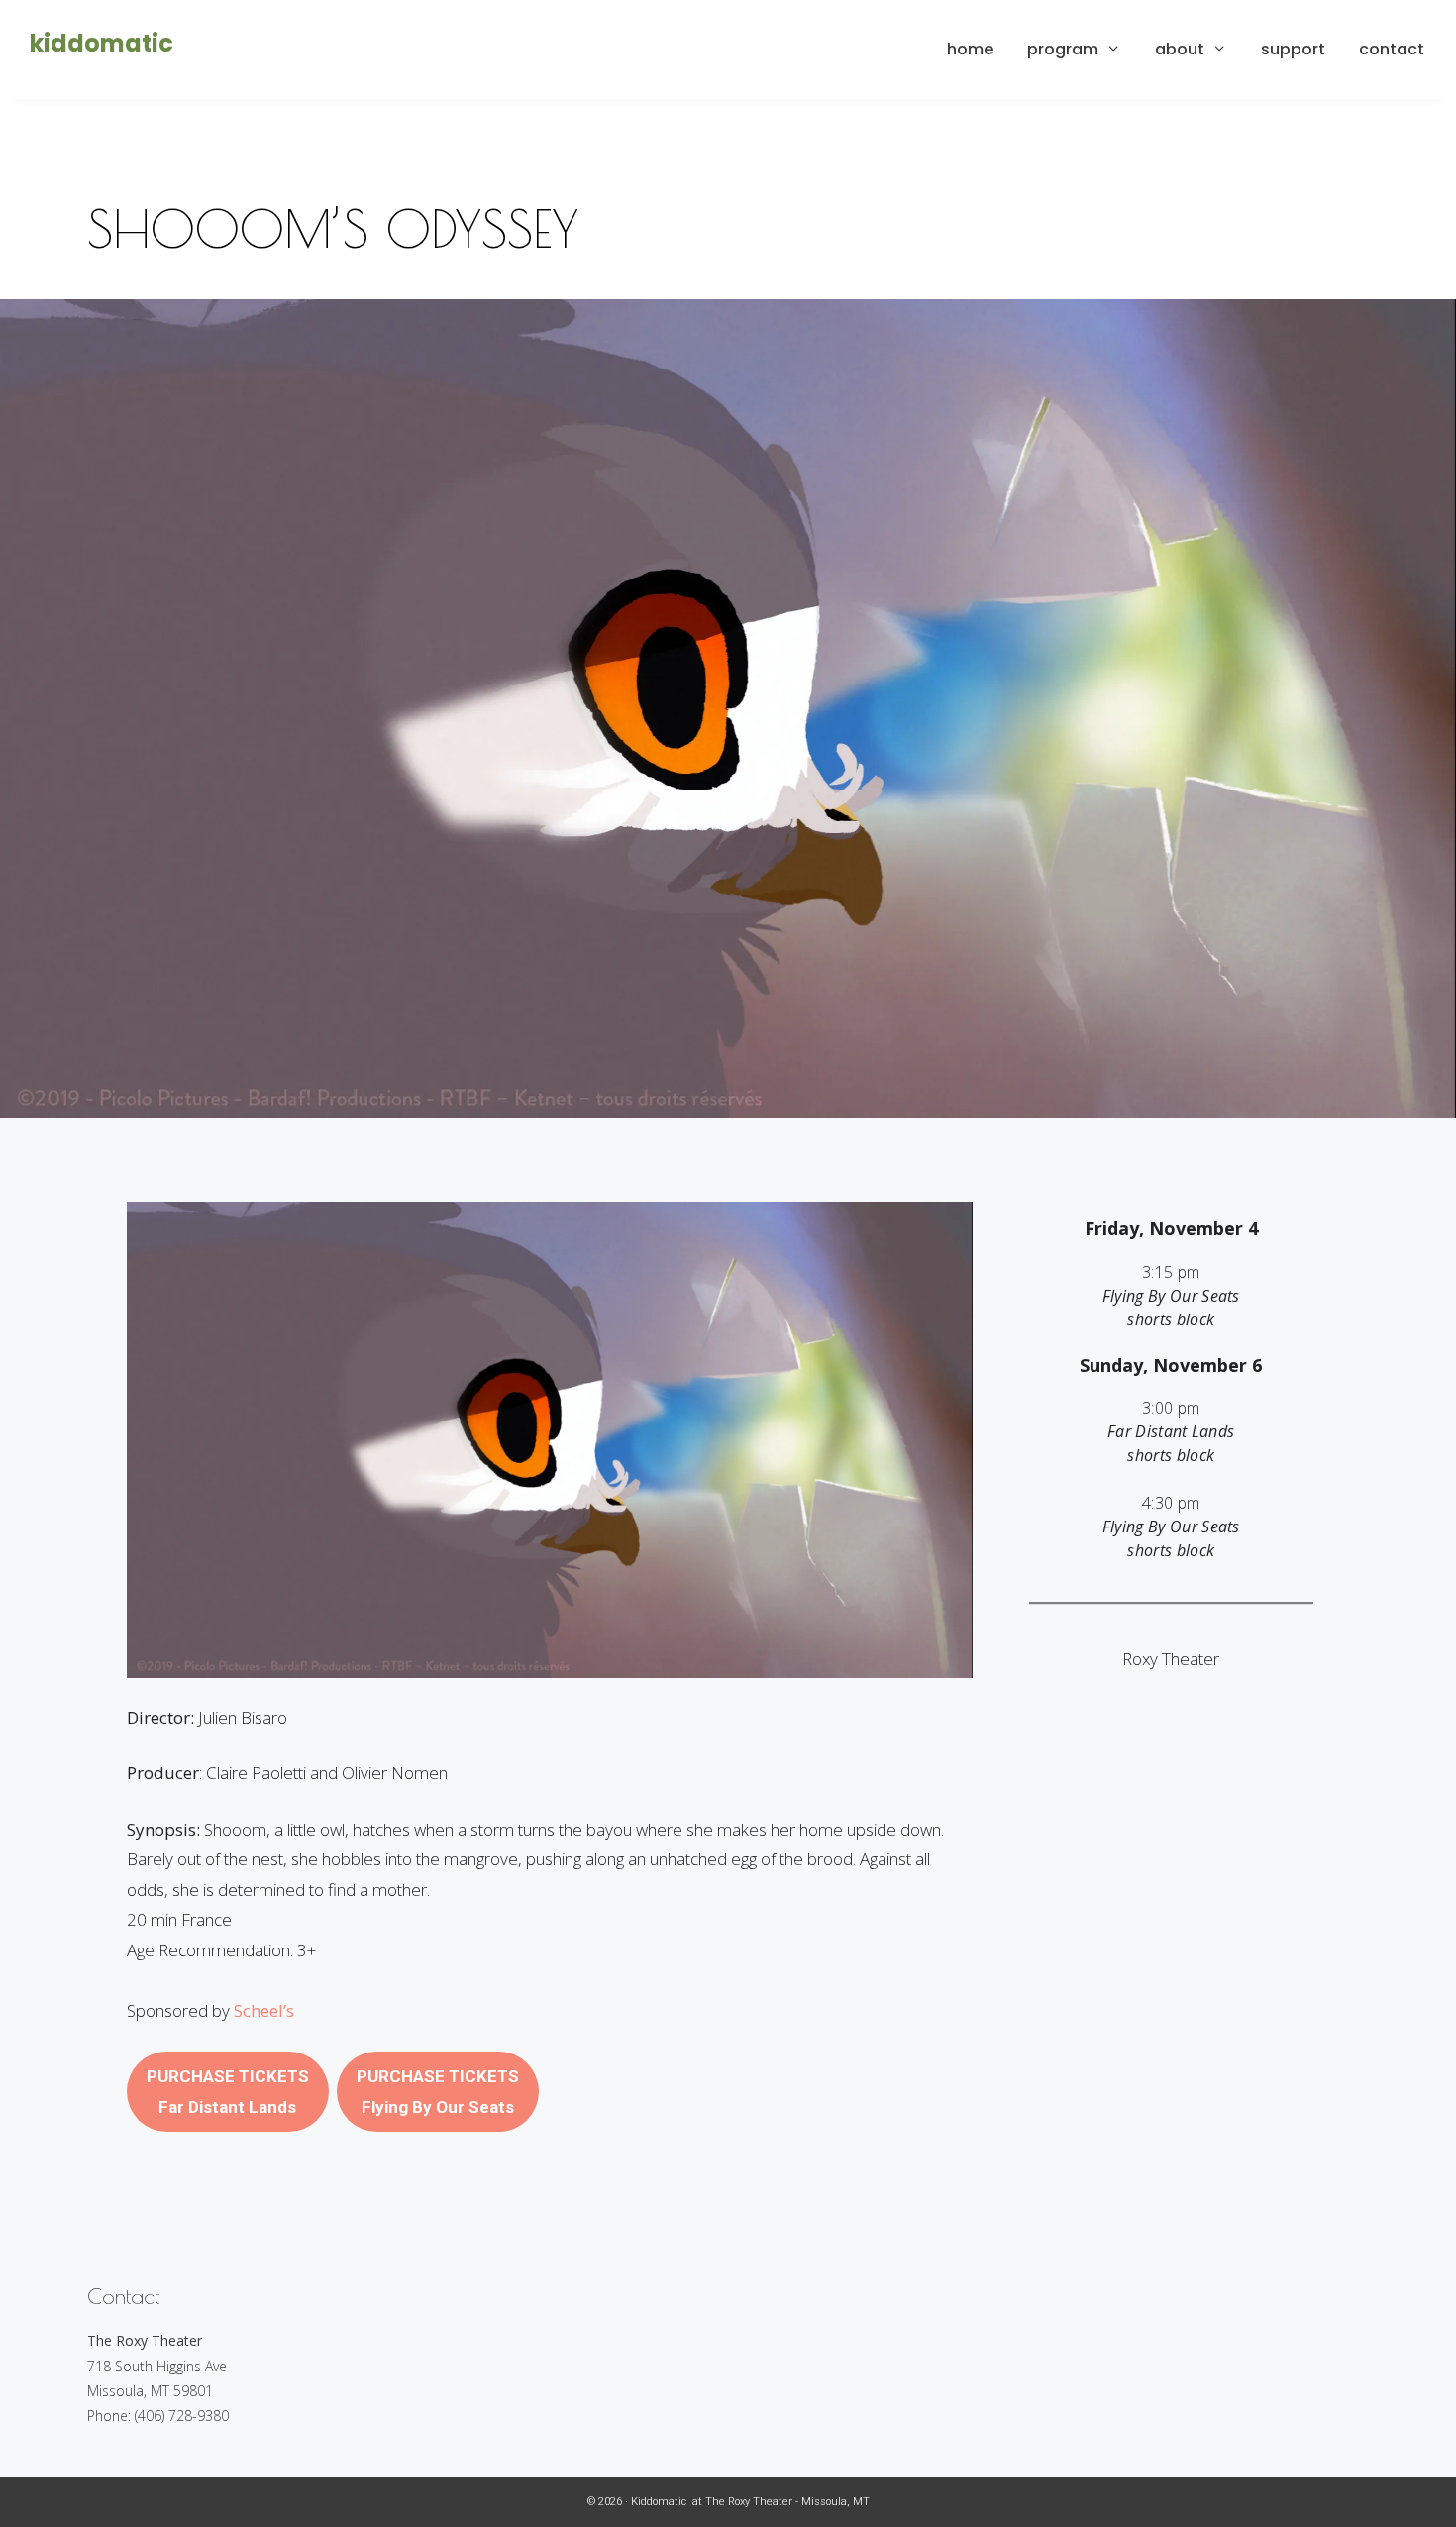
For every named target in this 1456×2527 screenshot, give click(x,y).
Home (970, 49)
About (1180, 49)
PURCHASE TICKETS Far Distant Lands (228, 2092)
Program (1063, 49)
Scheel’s (264, 2010)
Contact (1392, 49)
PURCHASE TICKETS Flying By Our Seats (438, 2092)
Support (1293, 49)
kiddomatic (102, 43)
